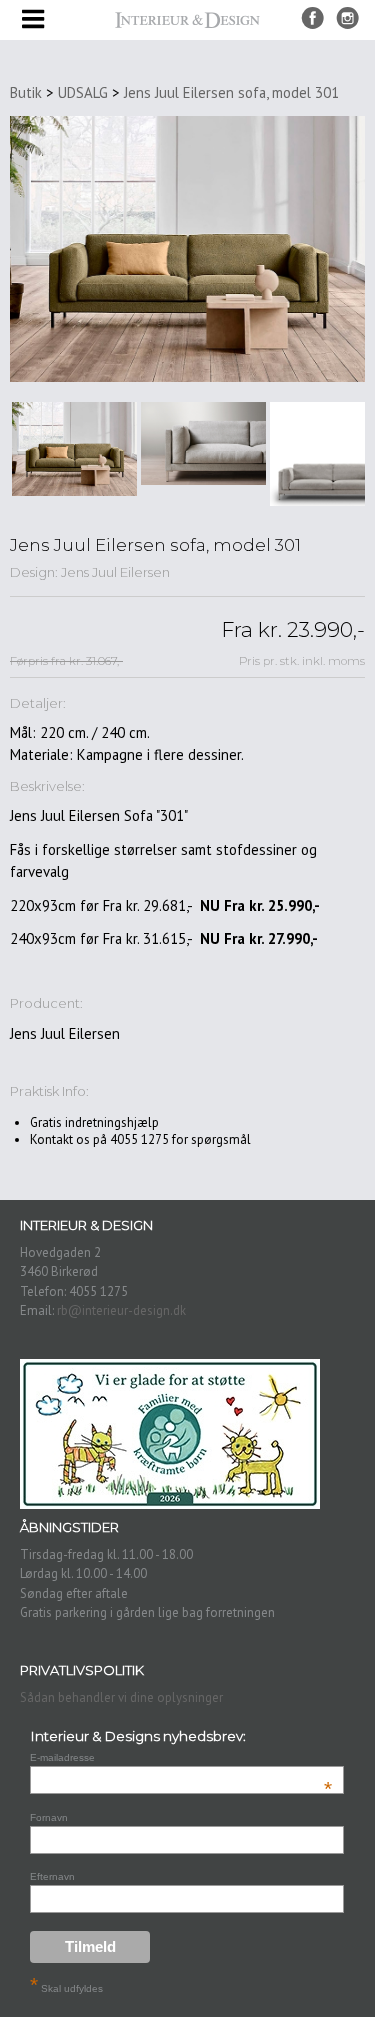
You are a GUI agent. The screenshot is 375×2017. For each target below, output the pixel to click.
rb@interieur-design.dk (121, 1310)
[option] (74, 449)
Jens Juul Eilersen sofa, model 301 (231, 92)
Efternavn (52, 1876)
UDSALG (83, 92)
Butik (26, 92)
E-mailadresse (181, 1757)
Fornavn (49, 1817)
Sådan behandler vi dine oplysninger (121, 1697)
